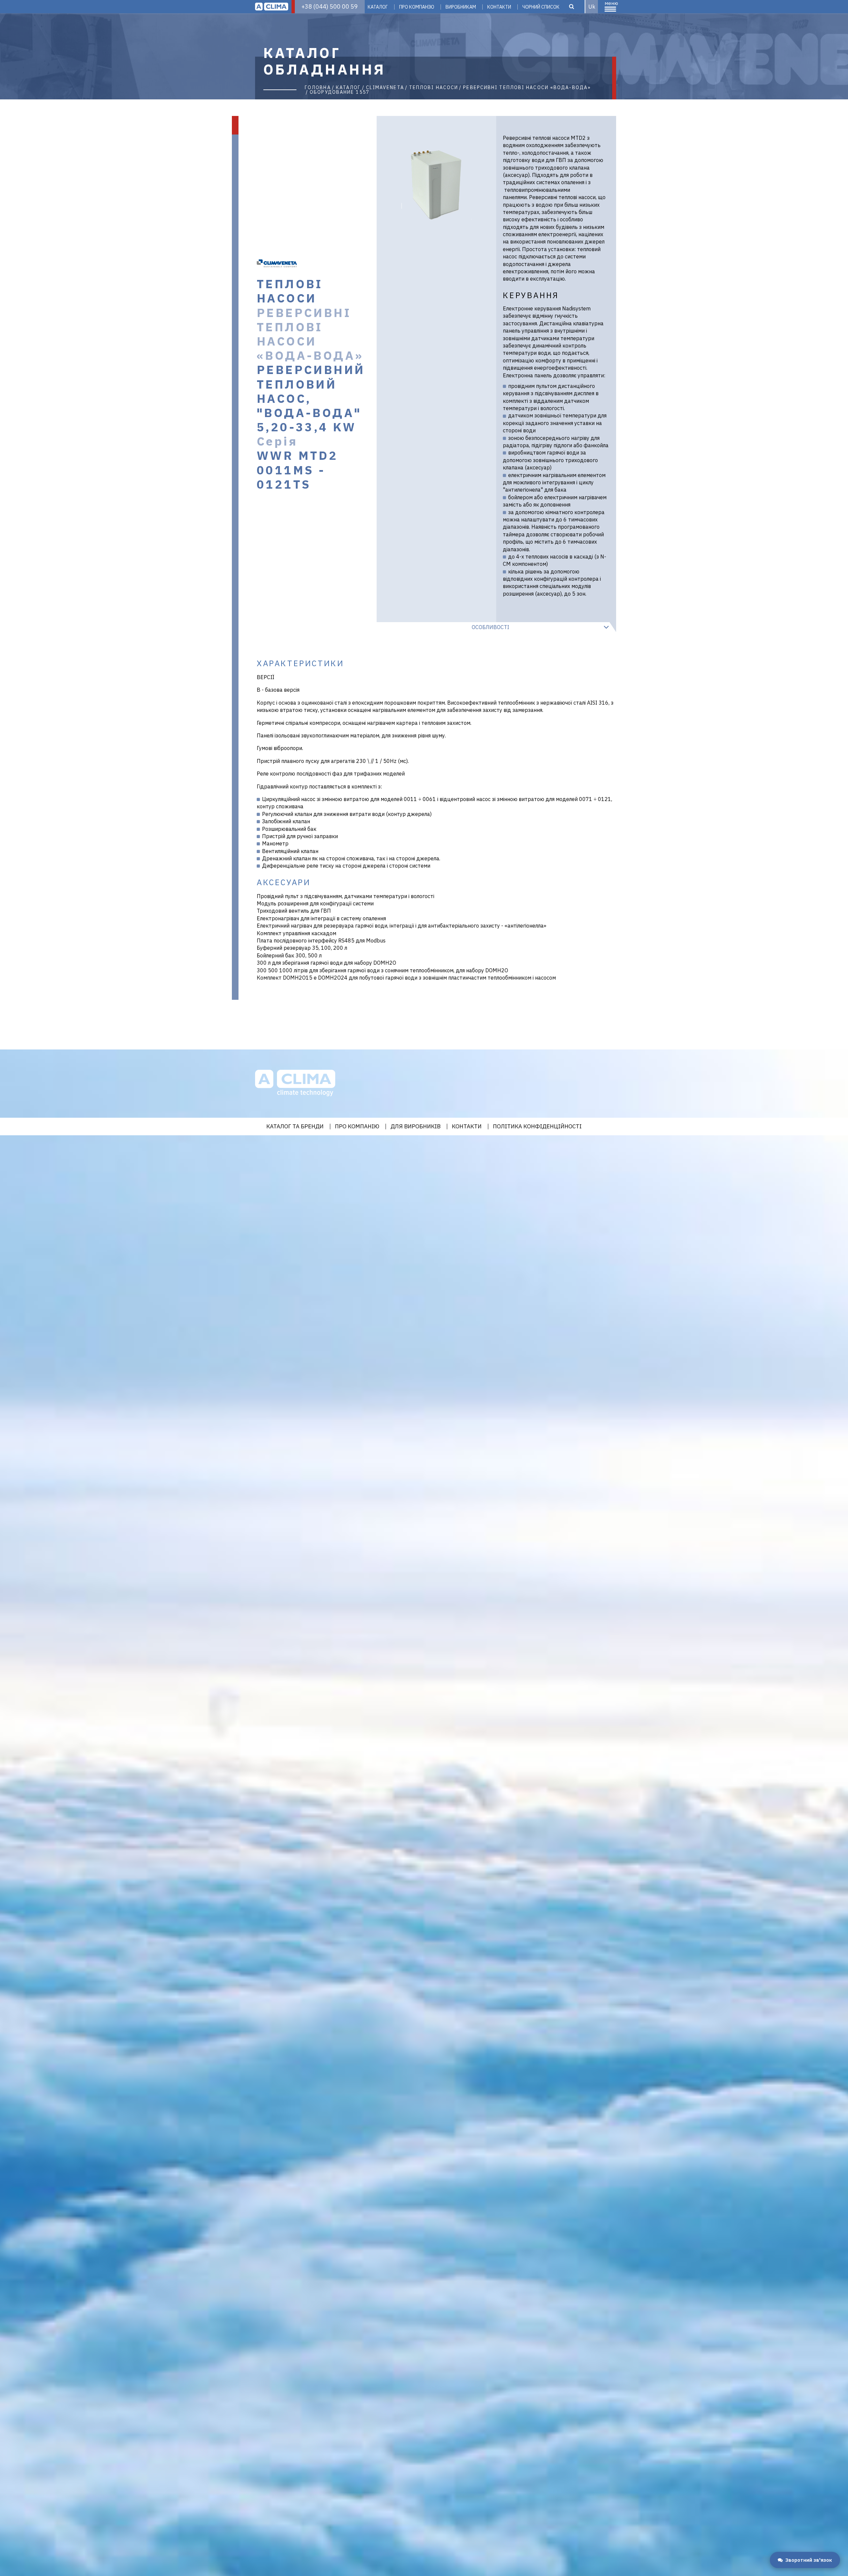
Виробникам (461, 7)
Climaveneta (385, 87)
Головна (318, 87)
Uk (592, 7)
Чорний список (541, 7)
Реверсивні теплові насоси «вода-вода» (527, 87)
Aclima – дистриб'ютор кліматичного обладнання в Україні (272, 7)
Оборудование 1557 (340, 92)
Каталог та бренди (295, 1127)
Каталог (378, 7)
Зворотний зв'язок (809, 2560)
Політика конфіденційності (537, 1127)
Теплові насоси (434, 87)
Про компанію (417, 7)
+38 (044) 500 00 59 (330, 6)
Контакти (499, 7)
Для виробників (416, 1127)
